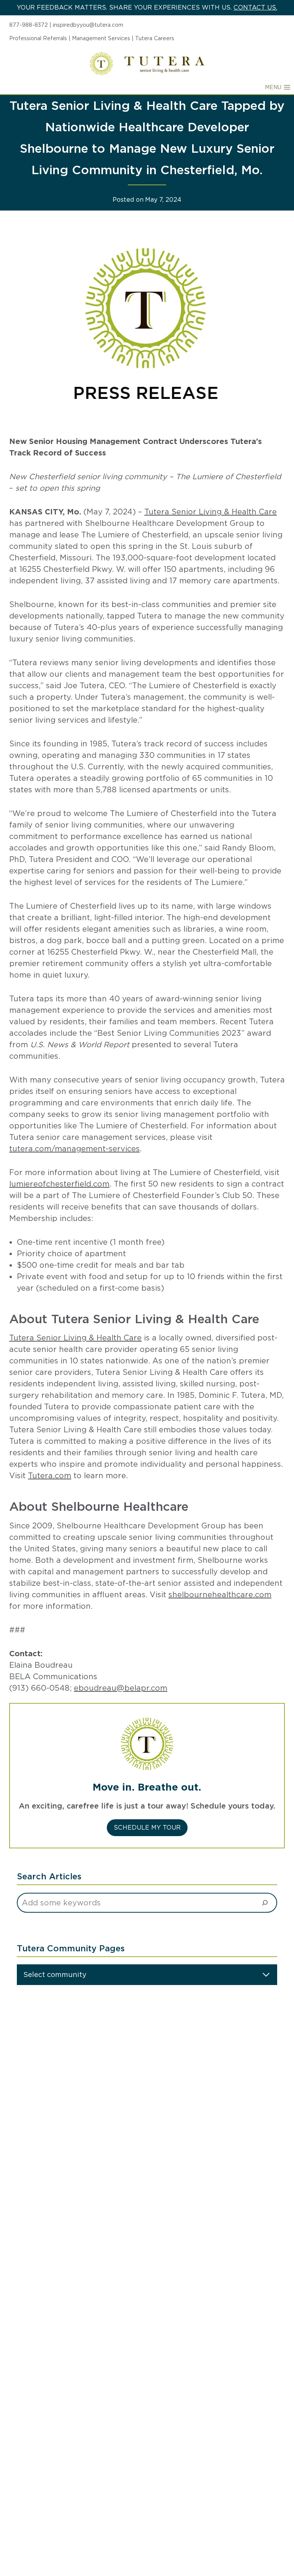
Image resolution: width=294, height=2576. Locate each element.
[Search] (265, 1903)
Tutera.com (50, 1476)
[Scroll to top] (274, 2544)
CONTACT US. (255, 7)
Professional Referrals (38, 38)
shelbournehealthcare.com (220, 1595)
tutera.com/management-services (74, 1149)
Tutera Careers (155, 38)
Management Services (101, 38)
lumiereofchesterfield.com (59, 1184)
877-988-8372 (29, 25)
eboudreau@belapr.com (121, 1688)
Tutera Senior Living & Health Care (211, 512)
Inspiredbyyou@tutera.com (88, 25)
